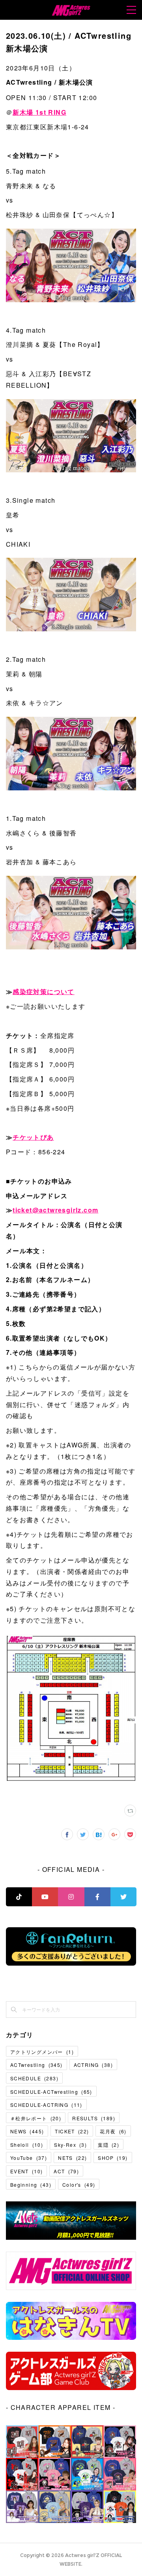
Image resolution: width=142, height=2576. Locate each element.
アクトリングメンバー (42, 2052)
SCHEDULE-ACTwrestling (51, 2092)
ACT (66, 2171)
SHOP (113, 2158)
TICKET (72, 2131)
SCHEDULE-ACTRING (46, 2105)
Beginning (31, 2185)
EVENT (27, 2171)
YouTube (29, 2158)
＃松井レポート (36, 2118)
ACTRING (93, 2065)
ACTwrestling (36, 2065)
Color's (79, 2185)
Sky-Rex (70, 2145)
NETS (72, 2158)
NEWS (27, 2131)
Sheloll (27, 2145)
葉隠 (108, 2145)
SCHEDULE (34, 2078)
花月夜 (113, 2131)
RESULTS (94, 2118)
